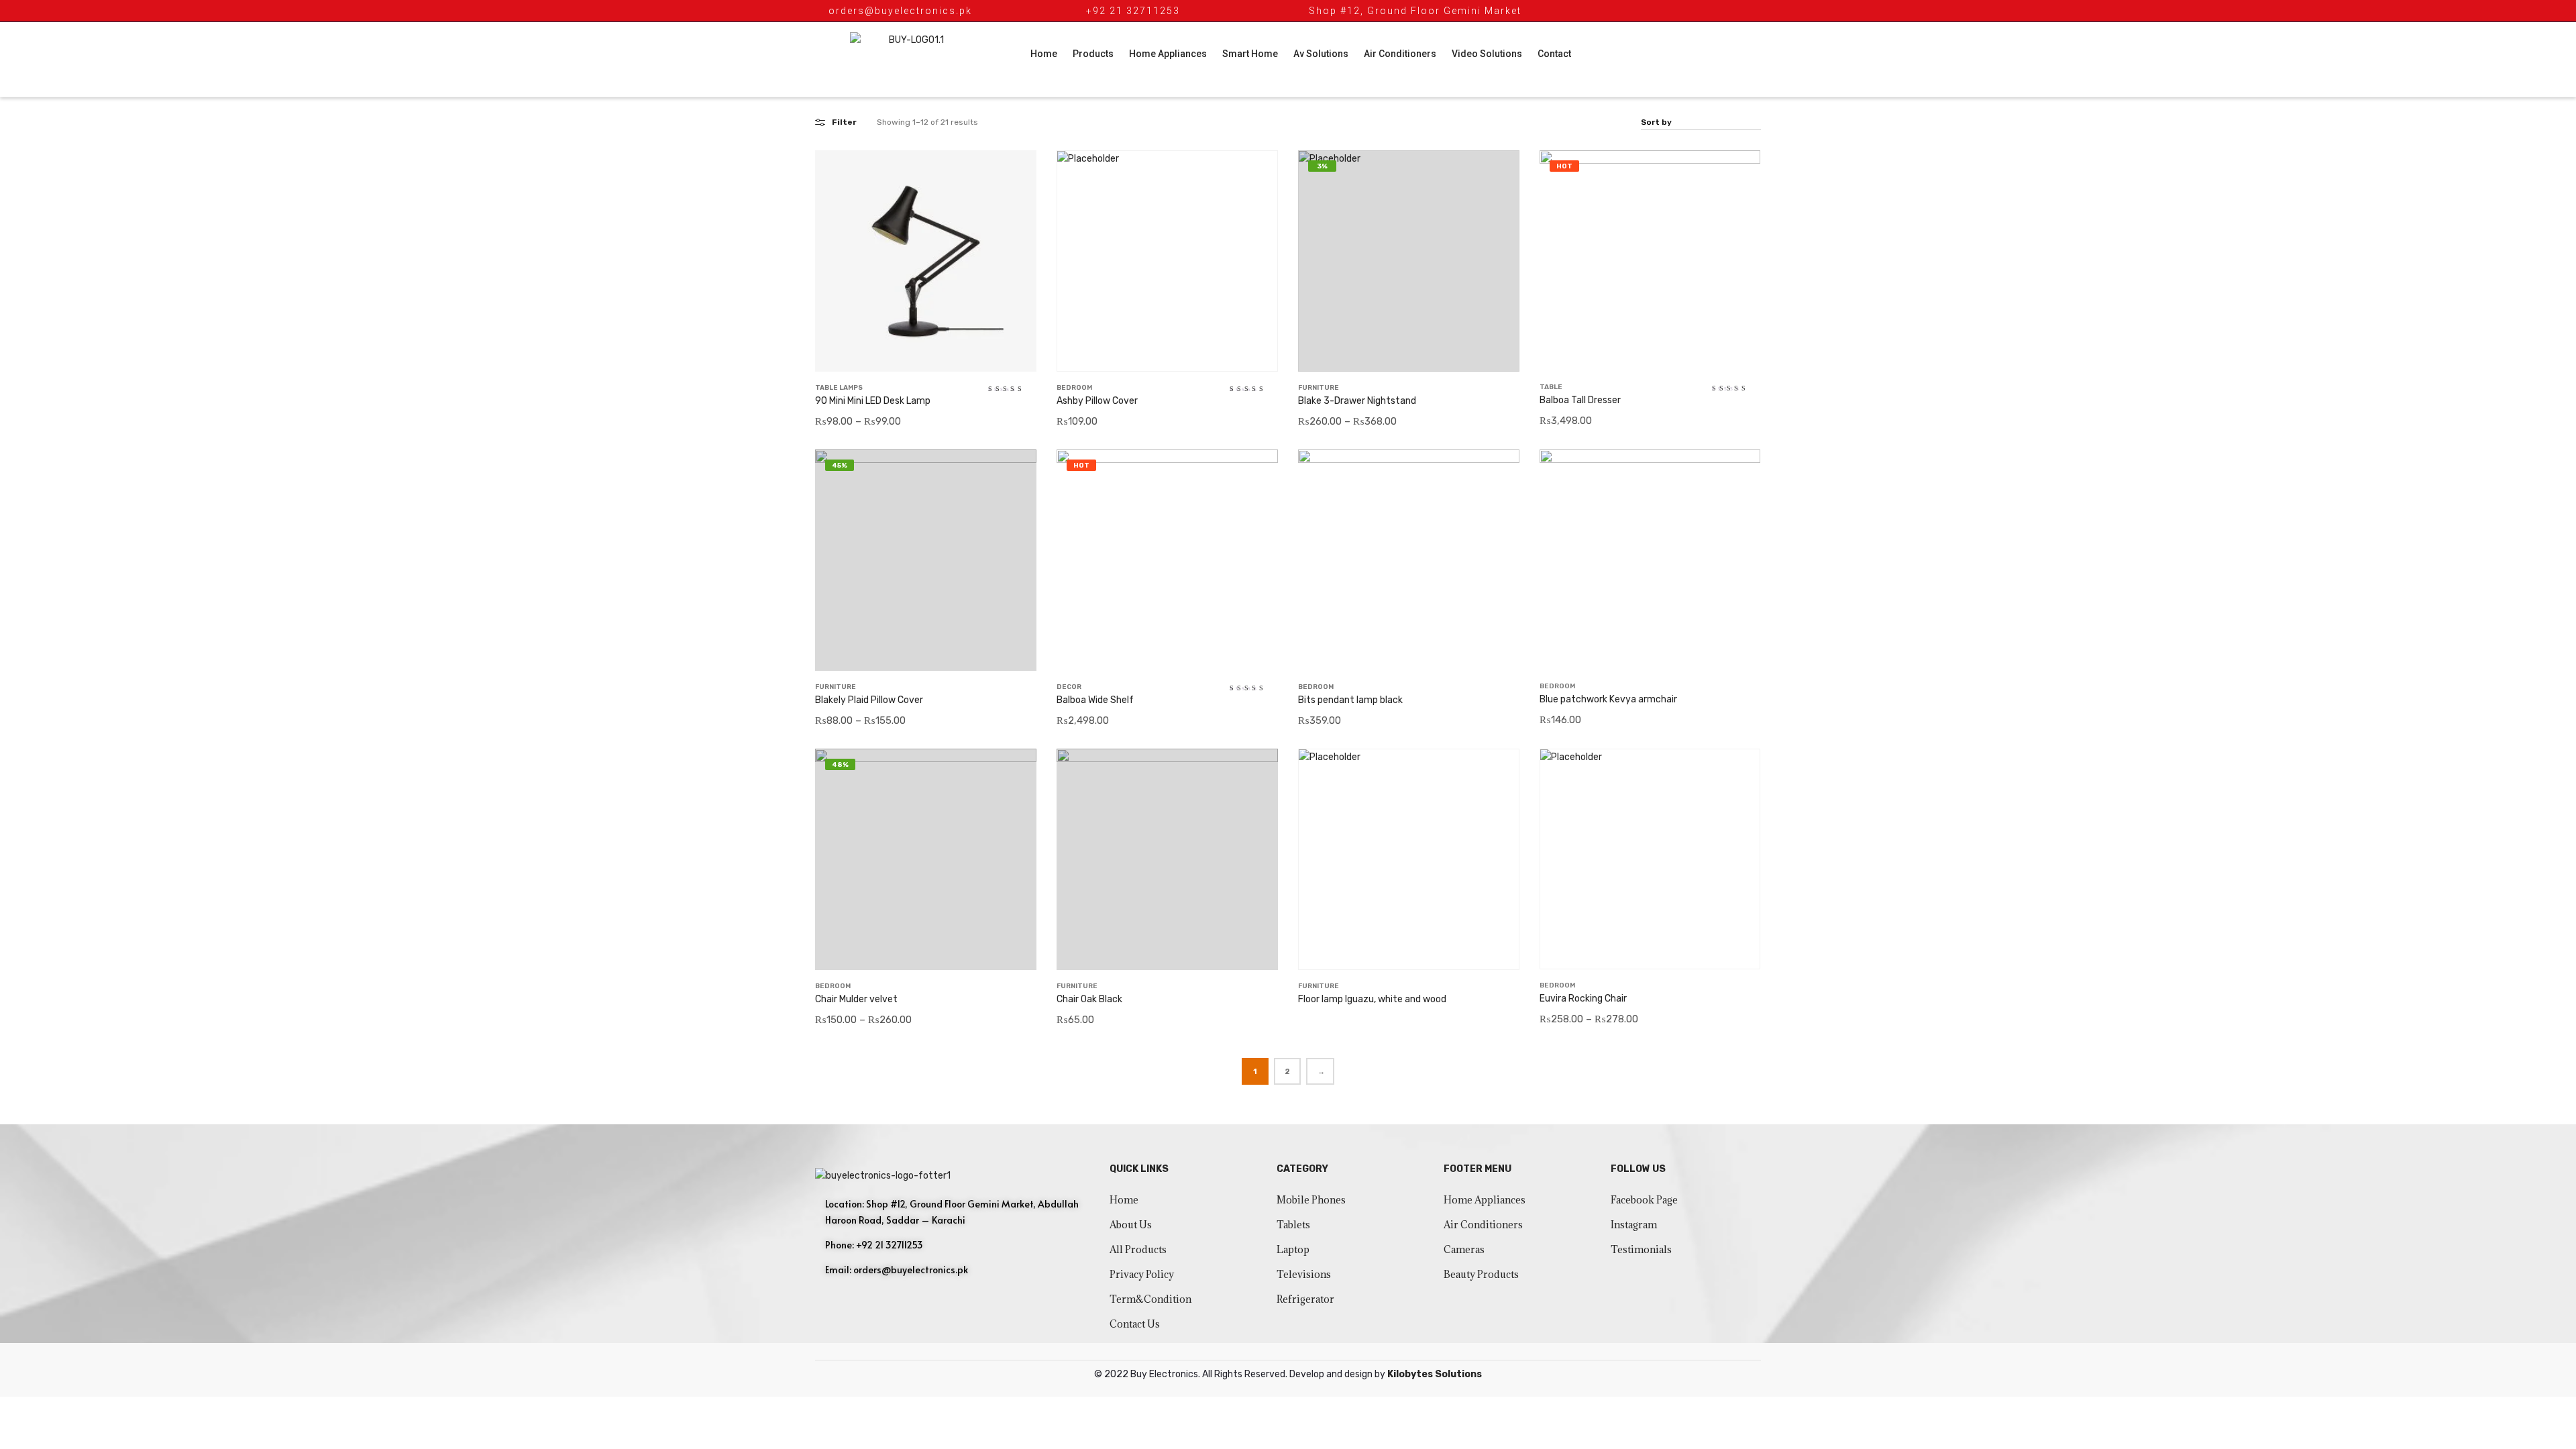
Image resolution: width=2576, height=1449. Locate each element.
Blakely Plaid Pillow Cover (869, 700)
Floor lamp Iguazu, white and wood (1372, 999)
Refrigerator (1305, 1299)
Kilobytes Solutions (1435, 1374)
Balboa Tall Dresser (1580, 400)
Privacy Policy (1142, 1274)
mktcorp (1722, 1286)
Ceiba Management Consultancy (1680, 1270)
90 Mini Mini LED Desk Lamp (873, 401)
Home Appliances (1168, 54)
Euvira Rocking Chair (1583, 999)
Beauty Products (1481, 1274)
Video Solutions (1487, 54)
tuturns (1626, 1302)
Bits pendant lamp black (1350, 700)
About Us (1131, 1225)
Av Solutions (1321, 54)
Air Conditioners (1400, 54)
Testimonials (1641, 1249)
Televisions (1304, 1274)
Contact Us (1135, 1324)
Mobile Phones (1311, 1200)
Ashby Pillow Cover (1097, 401)
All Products (1138, 1249)
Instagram (1634, 1225)
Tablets (1293, 1225)
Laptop (1293, 1249)
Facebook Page (1644, 1200)
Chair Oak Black (1089, 999)
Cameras (1464, 1249)
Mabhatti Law (1640, 1286)
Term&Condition (1150, 1299)
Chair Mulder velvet (856, 999)
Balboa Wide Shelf (1095, 700)
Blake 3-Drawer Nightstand (1357, 401)
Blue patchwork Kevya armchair (1608, 699)
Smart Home (1250, 54)
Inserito (1687, 1286)
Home (1044, 54)
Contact (1554, 54)
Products (1093, 54)
